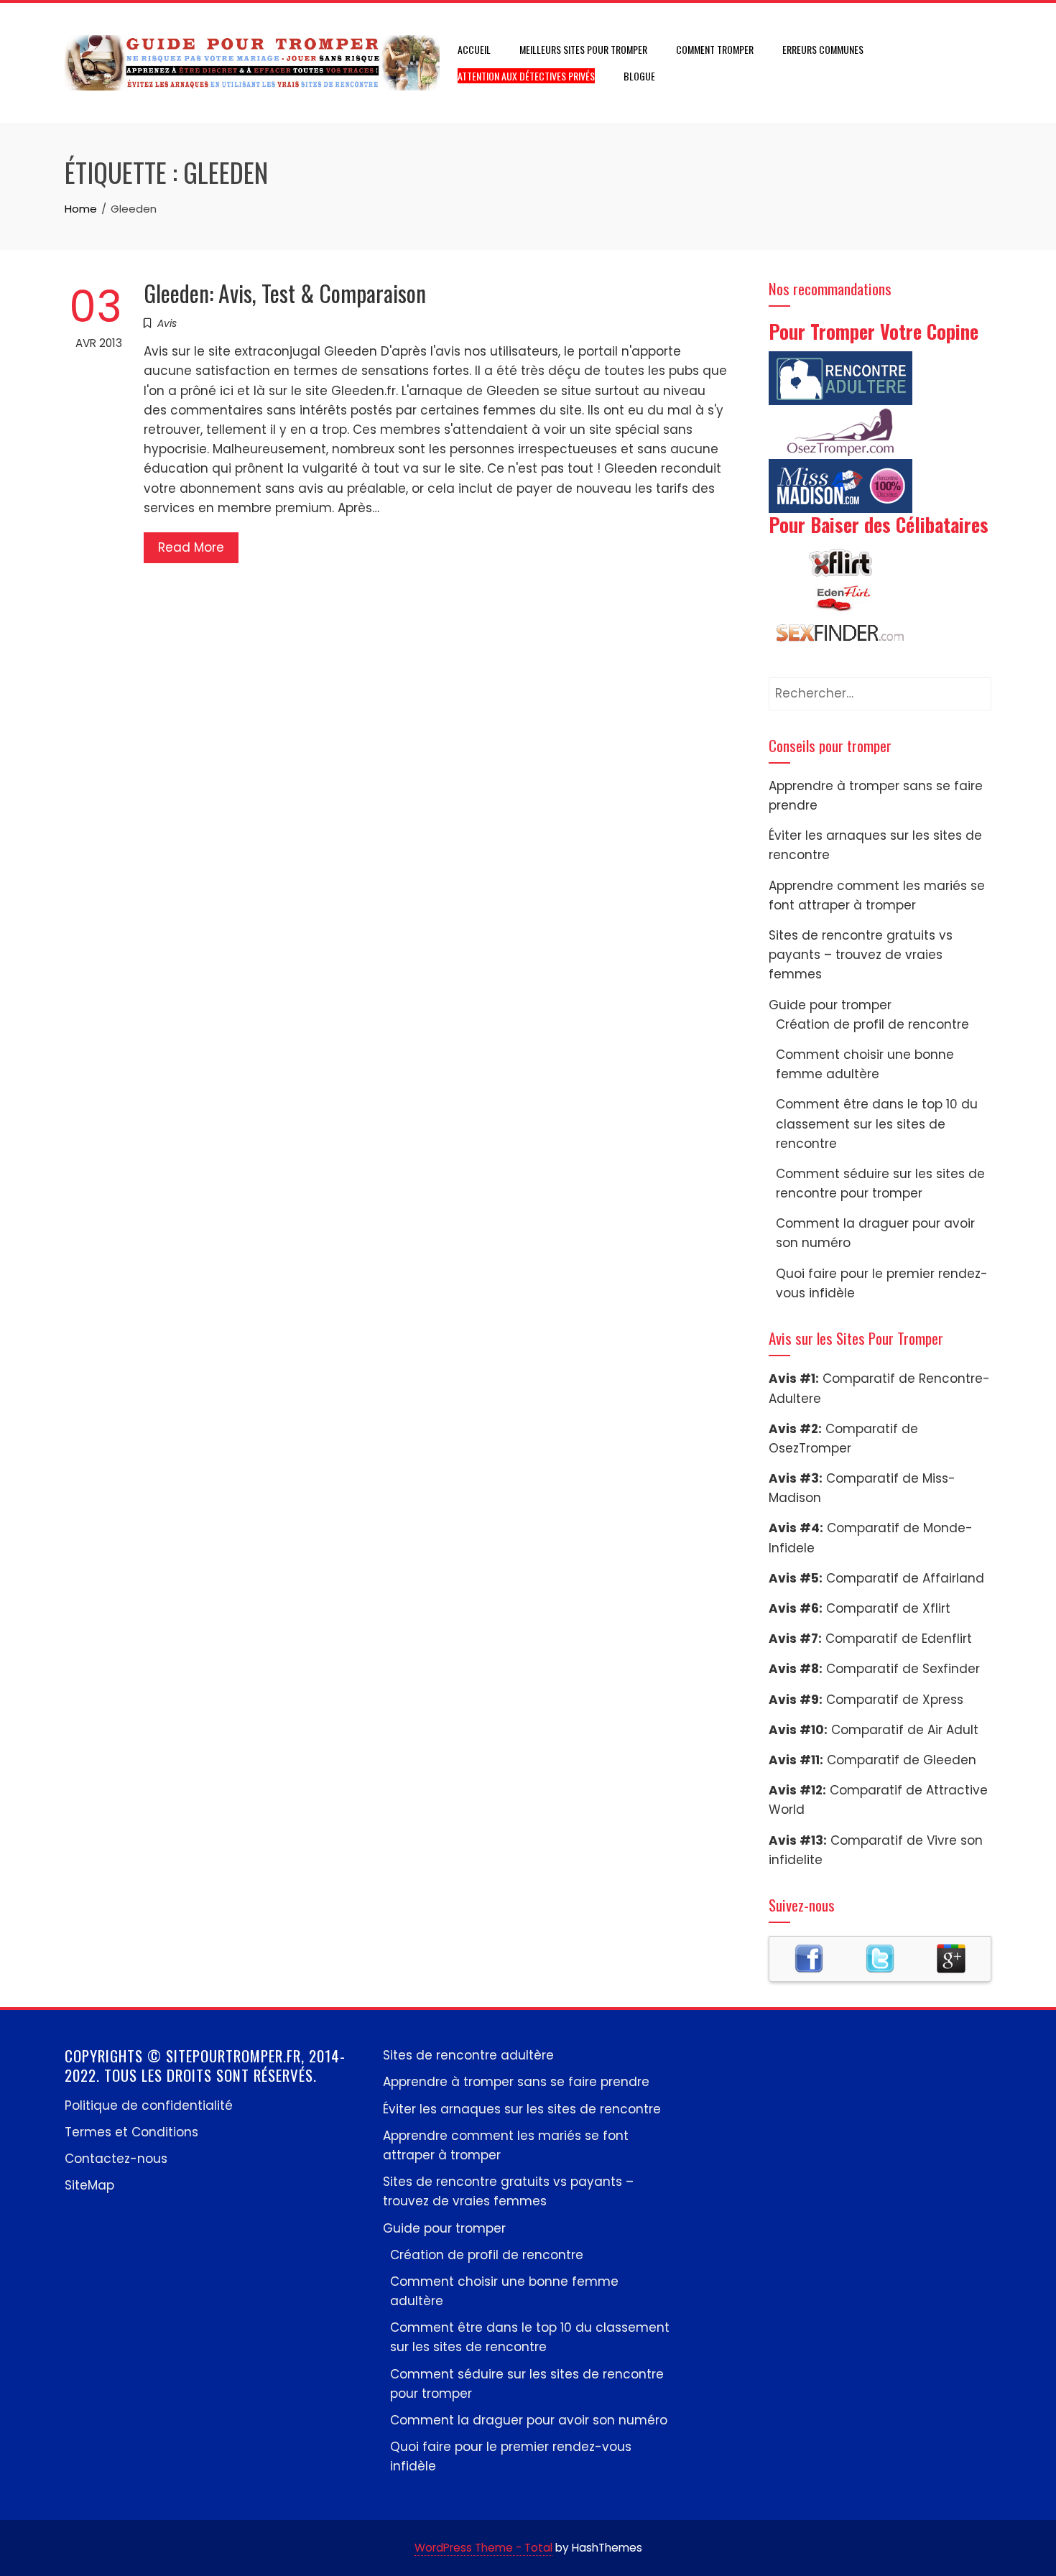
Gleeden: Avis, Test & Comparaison (285, 293)
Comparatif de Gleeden (902, 1760)
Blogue (639, 76)
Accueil (474, 49)
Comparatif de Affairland (905, 1578)
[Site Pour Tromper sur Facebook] (809, 1958)
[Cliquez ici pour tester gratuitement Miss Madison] (840, 485)
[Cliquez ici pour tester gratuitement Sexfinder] (840, 634)
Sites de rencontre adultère (468, 2055)
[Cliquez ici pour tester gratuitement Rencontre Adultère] (840, 377)
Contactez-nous (116, 2159)
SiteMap (89, 2185)
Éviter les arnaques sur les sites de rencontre (522, 2109)
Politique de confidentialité (149, 2105)
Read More (191, 547)
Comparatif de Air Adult (905, 1730)
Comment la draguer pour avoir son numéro (529, 2420)
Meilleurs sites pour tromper (583, 49)
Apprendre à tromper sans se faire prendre (516, 2082)
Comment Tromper (715, 49)
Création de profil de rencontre (872, 1024)
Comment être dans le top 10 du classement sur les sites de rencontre (877, 1123)
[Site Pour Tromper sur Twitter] (880, 1958)
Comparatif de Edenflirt (899, 1639)
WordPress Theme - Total (483, 2548)
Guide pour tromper (830, 1005)
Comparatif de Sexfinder (903, 1669)
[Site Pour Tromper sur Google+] (951, 1958)
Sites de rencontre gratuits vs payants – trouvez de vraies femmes (861, 955)
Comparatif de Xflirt (888, 1608)
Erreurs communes (823, 49)
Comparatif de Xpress (895, 1700)
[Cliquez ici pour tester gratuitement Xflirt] (840, 562)
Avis (167, 323)
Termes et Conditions (131, 2132)
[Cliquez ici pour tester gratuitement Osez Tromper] (840, 431)
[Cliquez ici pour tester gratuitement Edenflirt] (840, 598)
